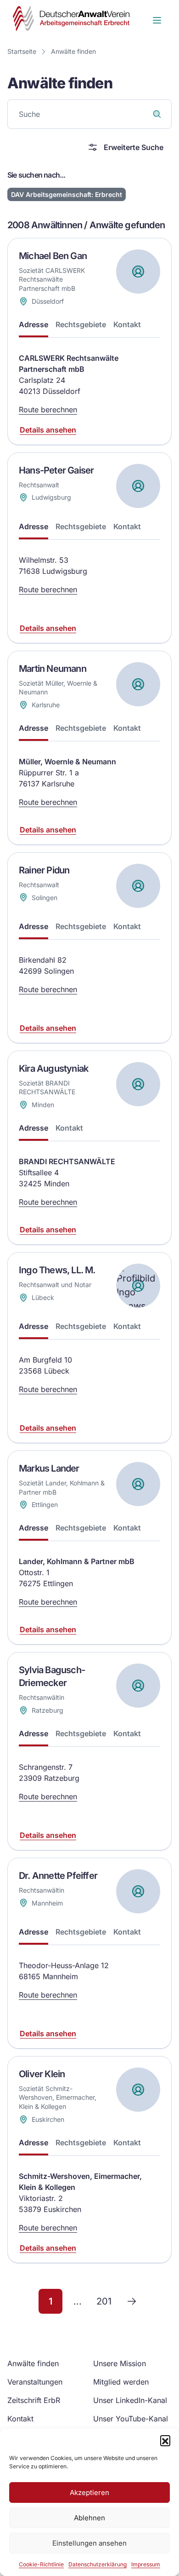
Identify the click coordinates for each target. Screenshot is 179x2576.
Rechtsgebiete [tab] (81, 324)
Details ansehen (48, 430)
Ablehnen (89, 2518)
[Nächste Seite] (132, 2301)
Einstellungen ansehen (89, 2543)
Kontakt (20, 2419)
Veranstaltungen (35, 2382)
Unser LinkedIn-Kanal (130, 2400)
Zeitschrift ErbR (34, 2400)
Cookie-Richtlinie (41, 2564)
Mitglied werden (121, 2382)
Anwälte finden (73, 51)
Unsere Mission (120, 2363)
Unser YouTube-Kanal (131, 2419)
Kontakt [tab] (127, 324)
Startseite (22, 51)
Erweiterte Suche (134, 147)
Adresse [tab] (34, 324)
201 (104, 2301)
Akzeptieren (89, 2492)
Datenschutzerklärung (98, 2564)
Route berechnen (48, 410)
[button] (165, 2440)
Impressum (146, 2564)
